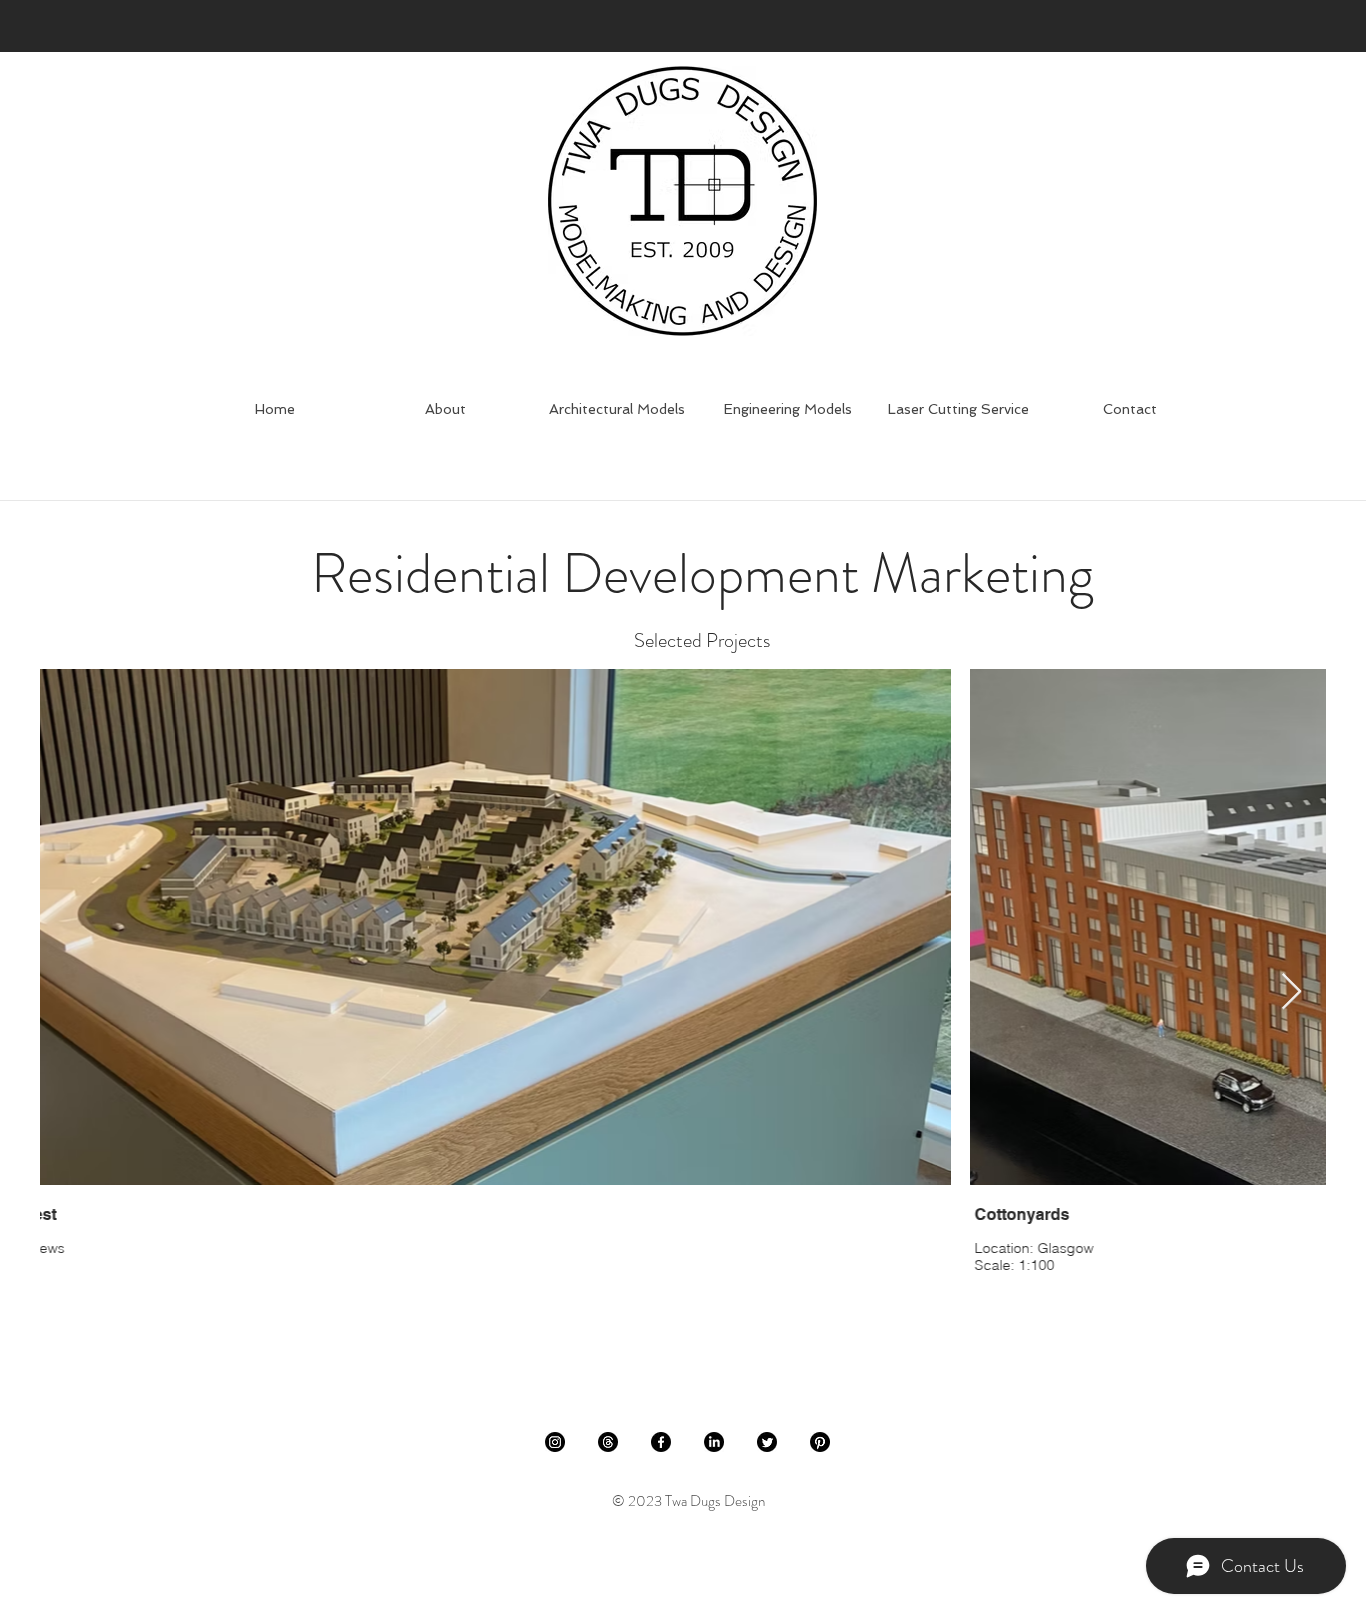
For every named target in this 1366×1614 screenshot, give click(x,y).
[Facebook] (661, 1442)
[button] (616, 409)
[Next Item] (1291, 992)
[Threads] (608, 1442)
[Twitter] (767, 1442)
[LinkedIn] (714, 1442)
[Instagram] (555, 1442)
